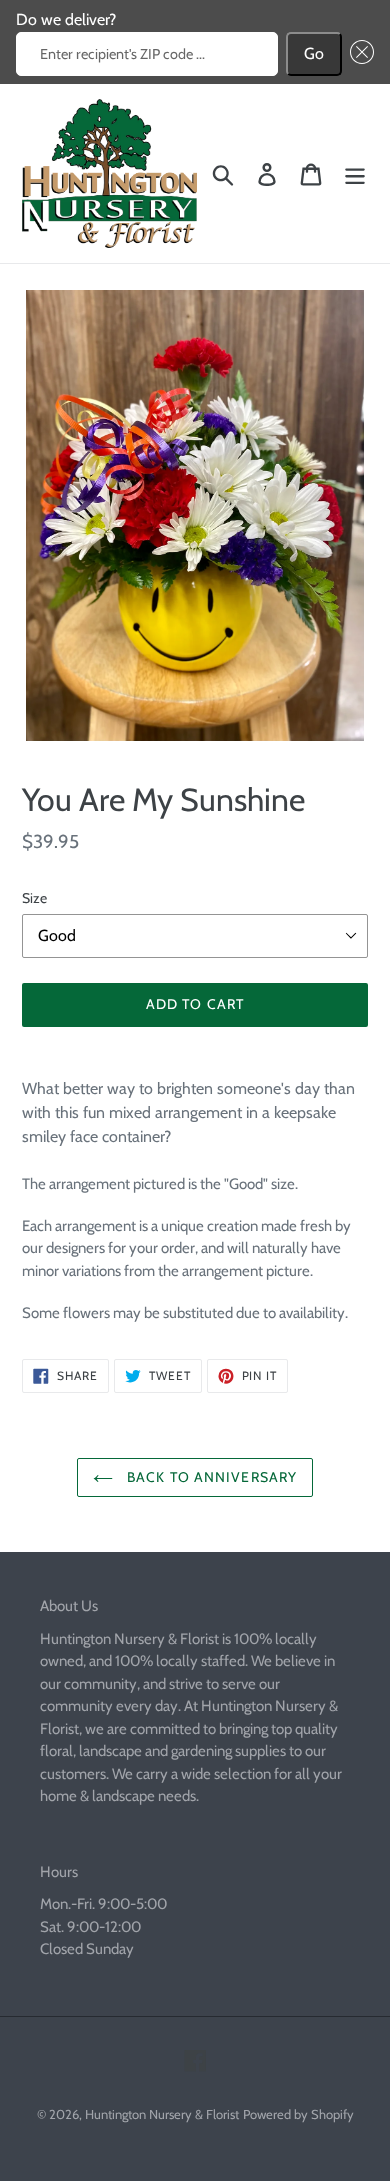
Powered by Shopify (298, 2114)
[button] (358, 54)
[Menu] (355, 173)
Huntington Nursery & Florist (162, 2114)
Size (34, 898)
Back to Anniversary (210, 1477)
